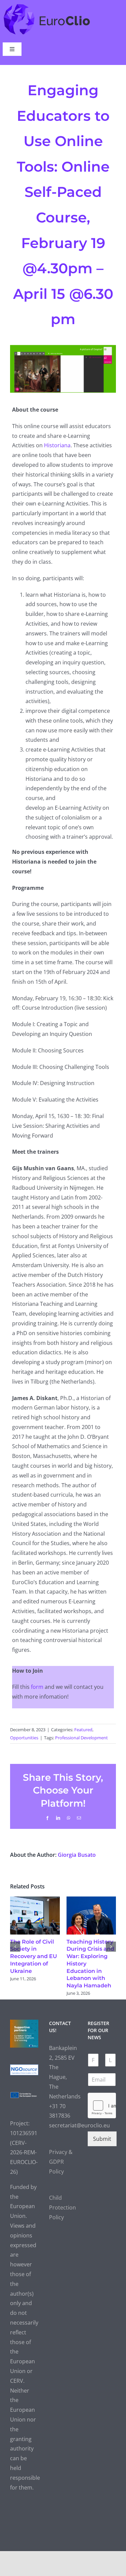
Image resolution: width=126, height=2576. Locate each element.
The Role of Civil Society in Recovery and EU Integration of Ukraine (34, 1956)
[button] (15, 1947)
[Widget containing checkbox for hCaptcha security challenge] (102, 2105)
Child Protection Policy (62, 2207)
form (37, 1687)
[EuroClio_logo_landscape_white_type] (47, 5)
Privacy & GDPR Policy (61, 2162)
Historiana (57, 445)
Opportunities (24, 1738)
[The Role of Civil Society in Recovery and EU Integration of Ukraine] (35, 1900)
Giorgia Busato (77, 1855)
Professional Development (81, 1738)
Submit (102, 2139)
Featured (83, 1730)
